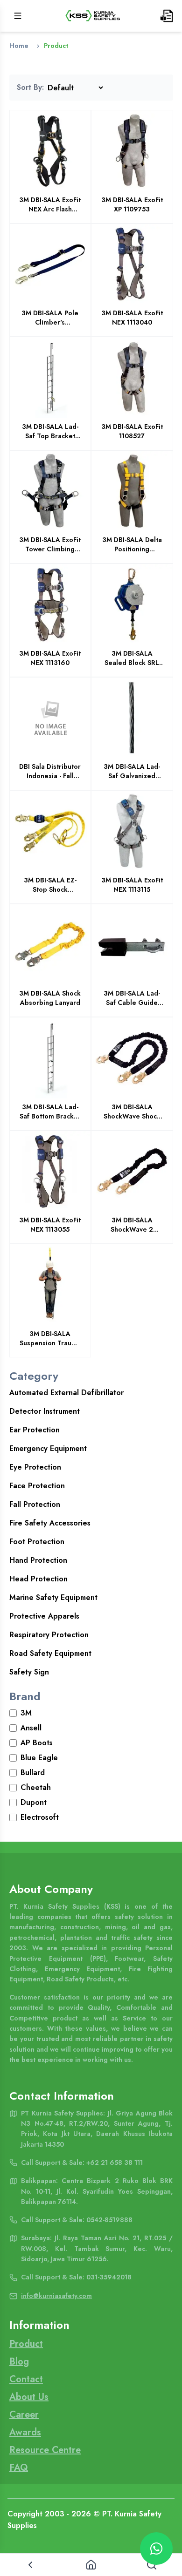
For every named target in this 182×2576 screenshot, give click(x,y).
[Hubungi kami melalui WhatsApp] (156, 2549)
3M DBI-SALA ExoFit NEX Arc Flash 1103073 (50, 204)
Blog (19, 2362)
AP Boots (37, 1743)
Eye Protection (35, 1467)
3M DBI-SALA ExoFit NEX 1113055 (50, 1225)
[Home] (91, 2565)
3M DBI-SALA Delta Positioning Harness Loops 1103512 (132, 544)
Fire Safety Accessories (50, 1523)
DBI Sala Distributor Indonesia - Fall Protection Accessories (50, 771)
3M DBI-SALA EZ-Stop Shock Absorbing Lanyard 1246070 (50, 885)
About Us (29, 2397)
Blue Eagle (39, 1758)
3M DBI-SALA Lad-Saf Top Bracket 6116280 (50, 431)
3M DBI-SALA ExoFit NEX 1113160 (50, 658)
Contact (26, 2379)
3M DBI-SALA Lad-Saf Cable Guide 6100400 (132, 998)
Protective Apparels (44, 1616)
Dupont (34, 1802)
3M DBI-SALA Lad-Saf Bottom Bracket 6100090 (50, 1112)
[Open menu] (18, 16)
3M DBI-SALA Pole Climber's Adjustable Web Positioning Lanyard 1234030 (50, 318)
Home (19, 46)
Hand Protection (38, 1560)
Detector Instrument (45, 1411)
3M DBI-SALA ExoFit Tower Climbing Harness (50, 544)
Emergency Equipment (48, 1448)
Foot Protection (37, 1542)
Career (24, 2415)
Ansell (31, 1728)
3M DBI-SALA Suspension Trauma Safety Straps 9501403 (50, 1338)
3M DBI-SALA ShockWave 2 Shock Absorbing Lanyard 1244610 (132, 1225)
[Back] (30, 2565)
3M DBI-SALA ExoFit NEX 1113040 (132, 318)
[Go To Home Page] (93, 16)
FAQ (19, 2468)
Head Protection (38, 1579)
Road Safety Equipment (50, 1653)
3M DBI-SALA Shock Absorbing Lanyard (50, 998)
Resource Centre (45, 2450)
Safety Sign (29, 1672)
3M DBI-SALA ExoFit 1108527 (132, 431)
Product (26, 2344)
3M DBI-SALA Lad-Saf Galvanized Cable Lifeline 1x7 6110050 (132, 771)
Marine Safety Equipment (53, 1597)
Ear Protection (35, 1430)
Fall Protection (35, 1504)
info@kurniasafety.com (56, 2296)
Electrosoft (40, 1817)
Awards (25, 2432)
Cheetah (36, 1787)
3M (26, 1713)
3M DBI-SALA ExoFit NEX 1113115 (132, 885)
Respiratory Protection (49, 1635)
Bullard (33, 1773)
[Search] (152, 2565)
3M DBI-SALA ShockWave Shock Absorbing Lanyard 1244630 (132, 1112)
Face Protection (37, 1486)
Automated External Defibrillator (66, 1393)
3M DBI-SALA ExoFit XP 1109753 (132, 204)
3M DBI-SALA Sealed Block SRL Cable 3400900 (132, 658)
